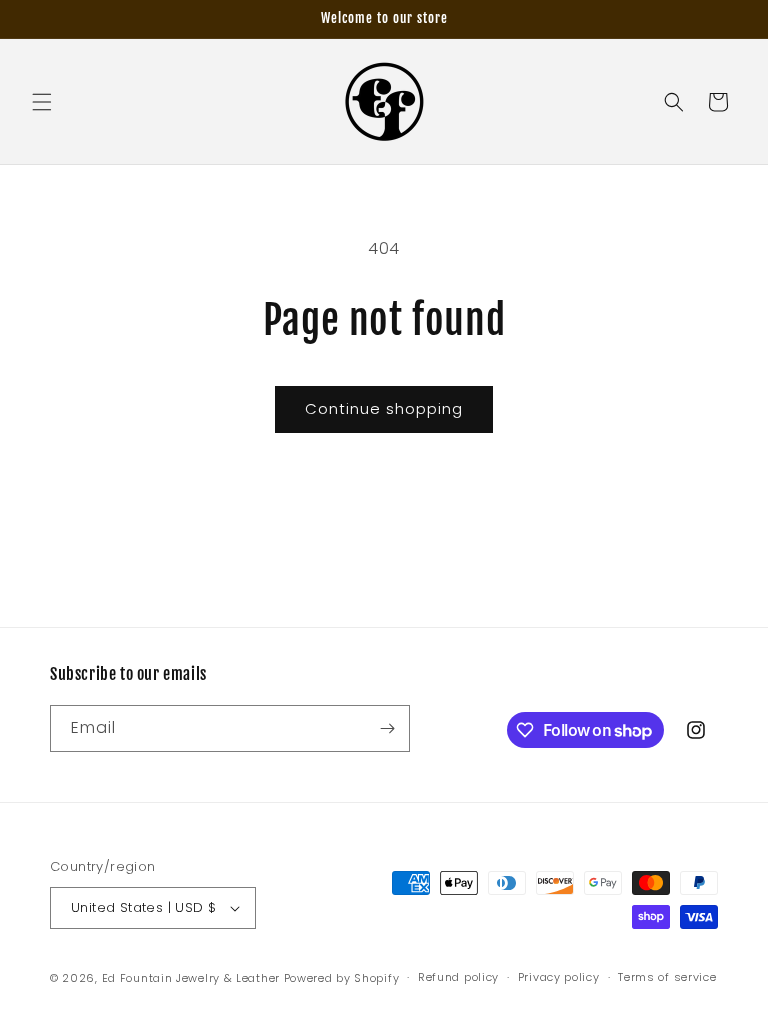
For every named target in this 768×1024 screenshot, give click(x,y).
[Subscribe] (387, 728)
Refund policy (458, 977)
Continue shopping (384, 408)
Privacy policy (559, 977)
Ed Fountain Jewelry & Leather (191, 978)
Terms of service (667, 977)
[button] (42, 102)
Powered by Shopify (342, 978)
